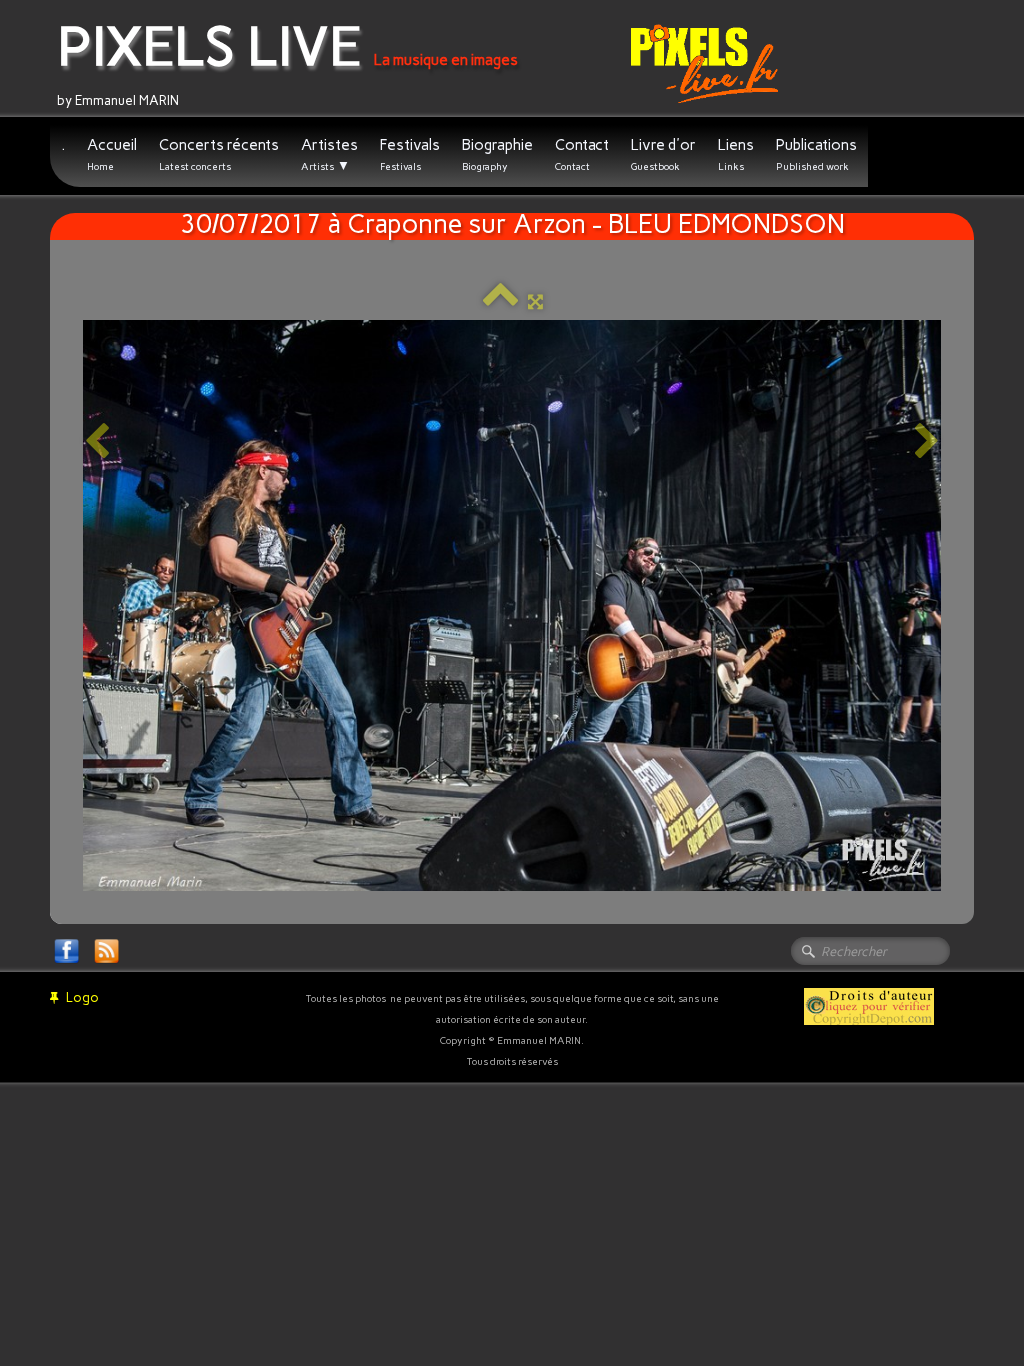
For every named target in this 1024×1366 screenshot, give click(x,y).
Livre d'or (663, 154)
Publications (816, 154)
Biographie (497, 154)
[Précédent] (97, 442)
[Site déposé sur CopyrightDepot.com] (869, 1005)
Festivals (410, 154)
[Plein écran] (535, 301)
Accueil (112, 154)
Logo (82, 997)
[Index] (500, 301)
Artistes (329, 154)
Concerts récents (219, 154)
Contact (582, 154)
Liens (736, 154)
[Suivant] (927, 442)
